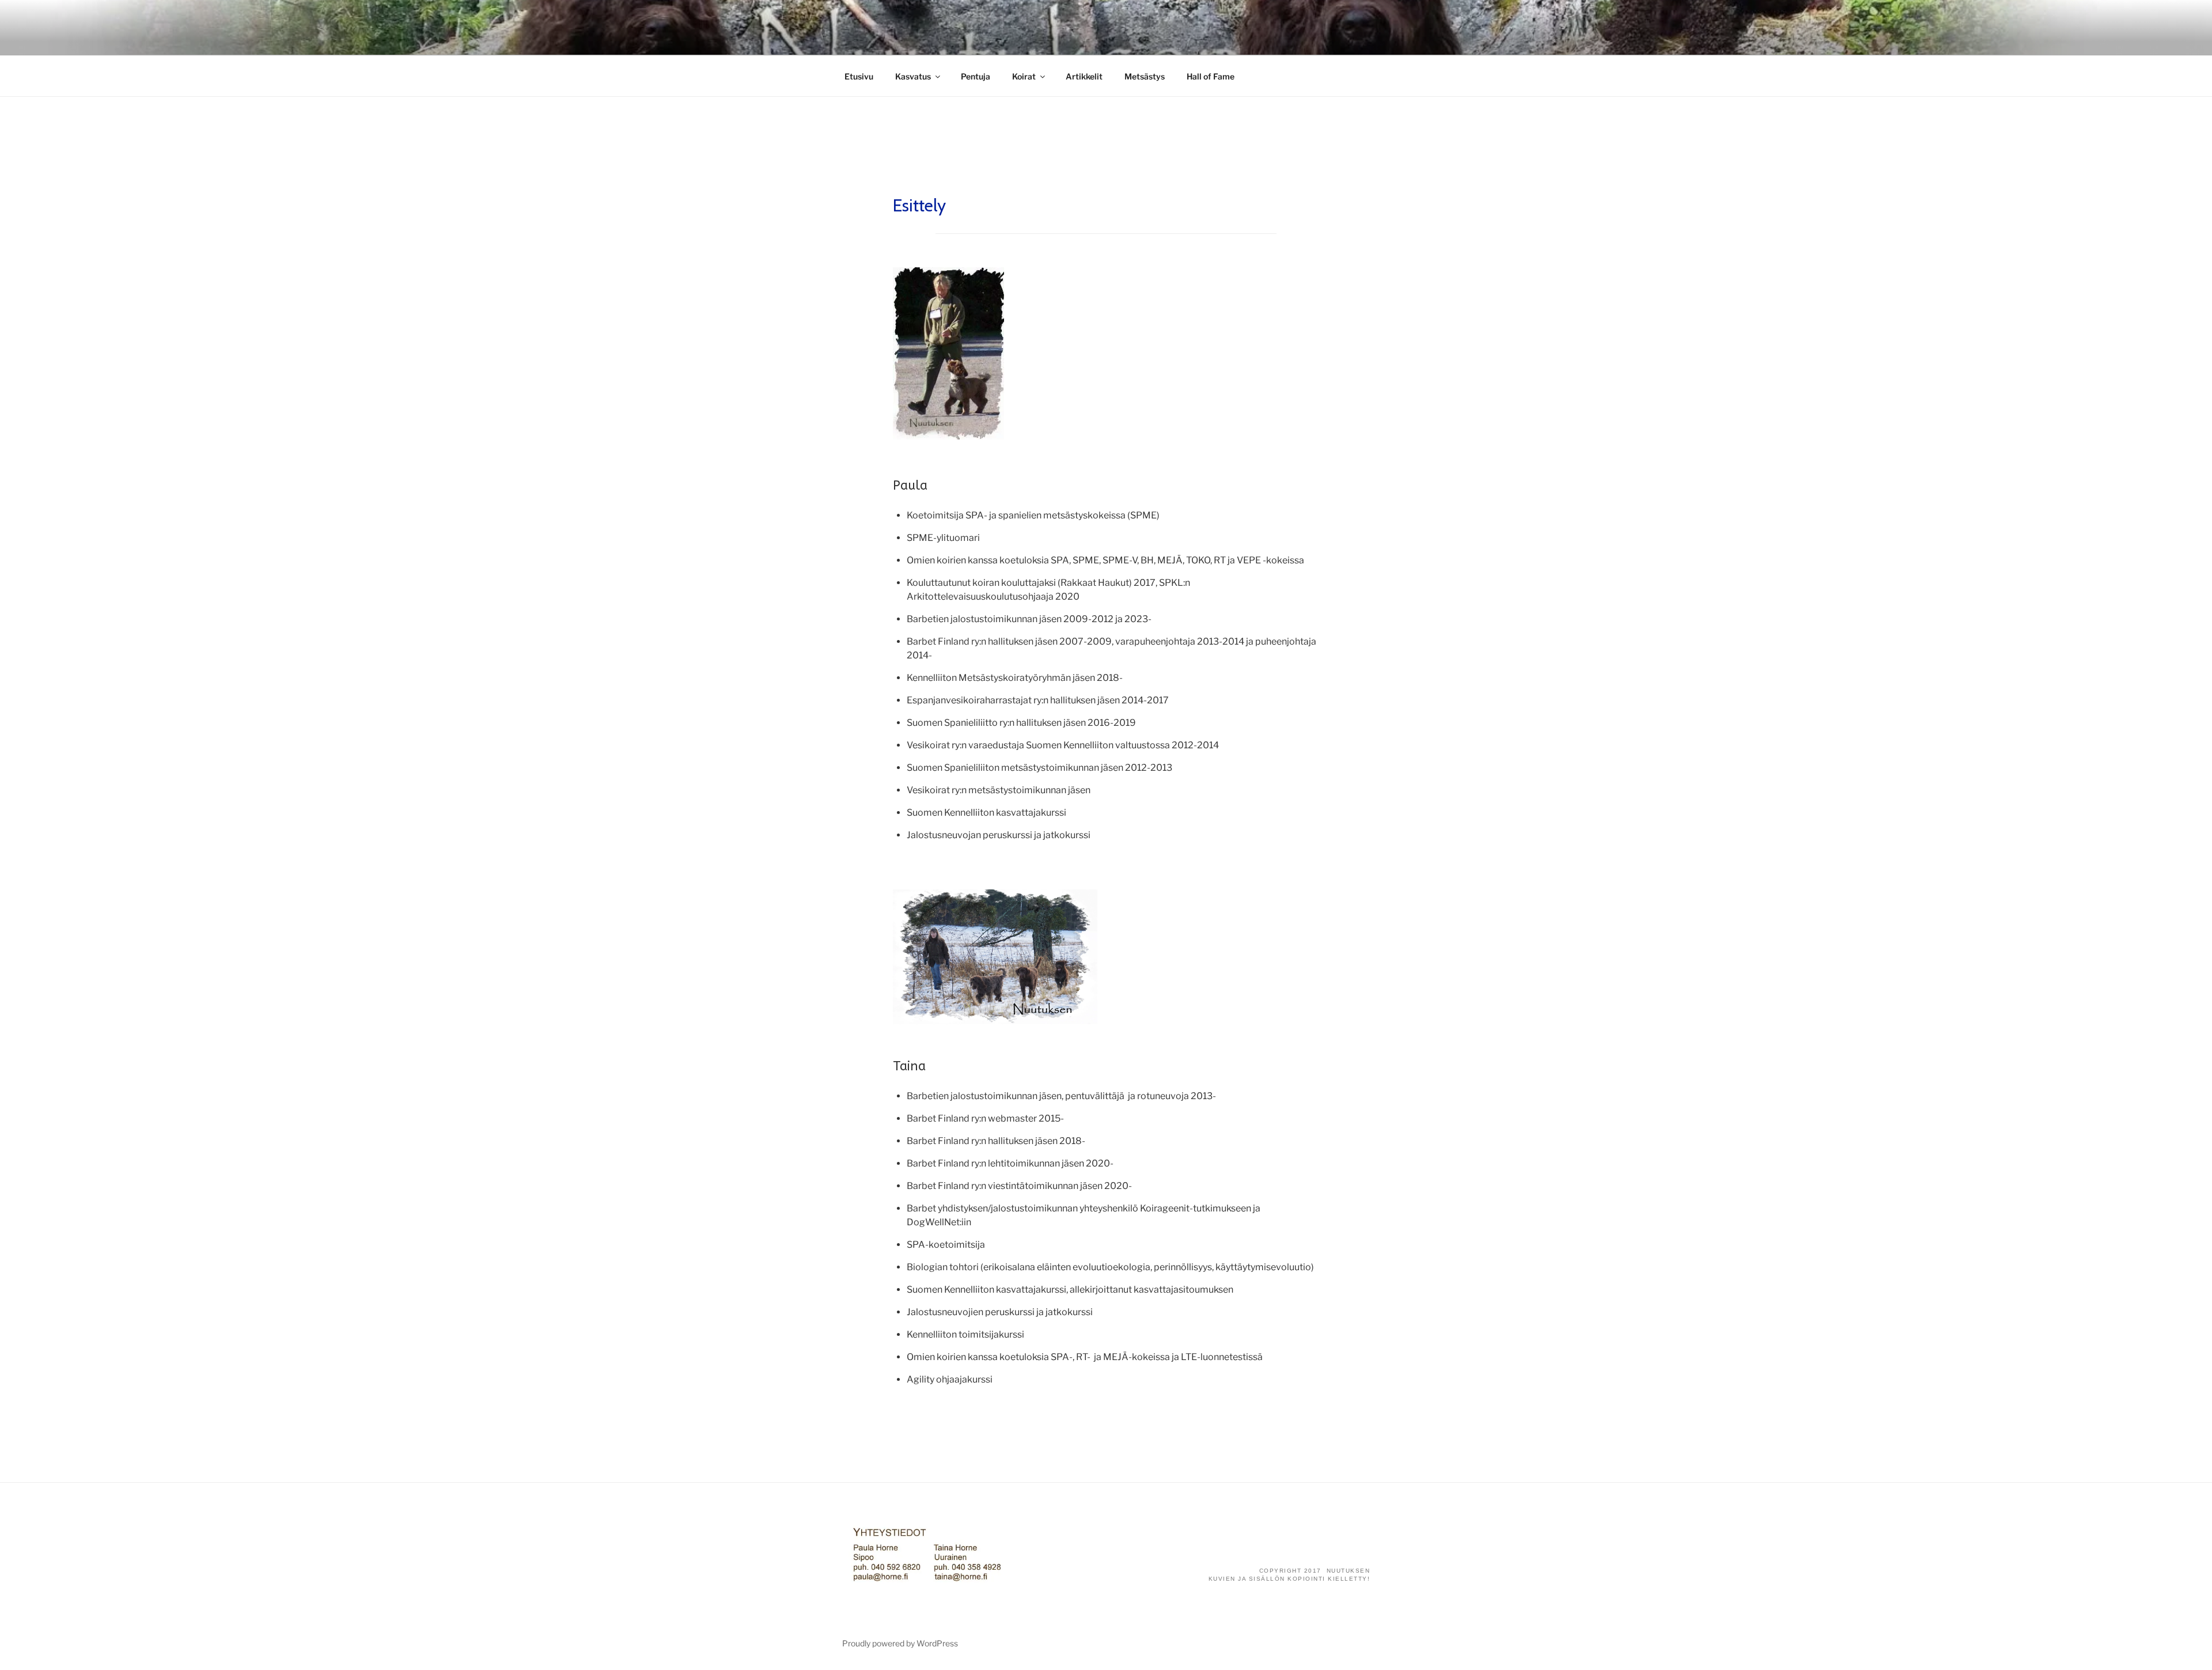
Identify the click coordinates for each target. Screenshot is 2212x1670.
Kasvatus (913, 76)
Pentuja (976, 76)
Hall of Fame (1211, 76)
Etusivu (859, 76)
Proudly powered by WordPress (900, 1643)
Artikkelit (1084, 76)
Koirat (1024, 76)
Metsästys (1145, 76)
